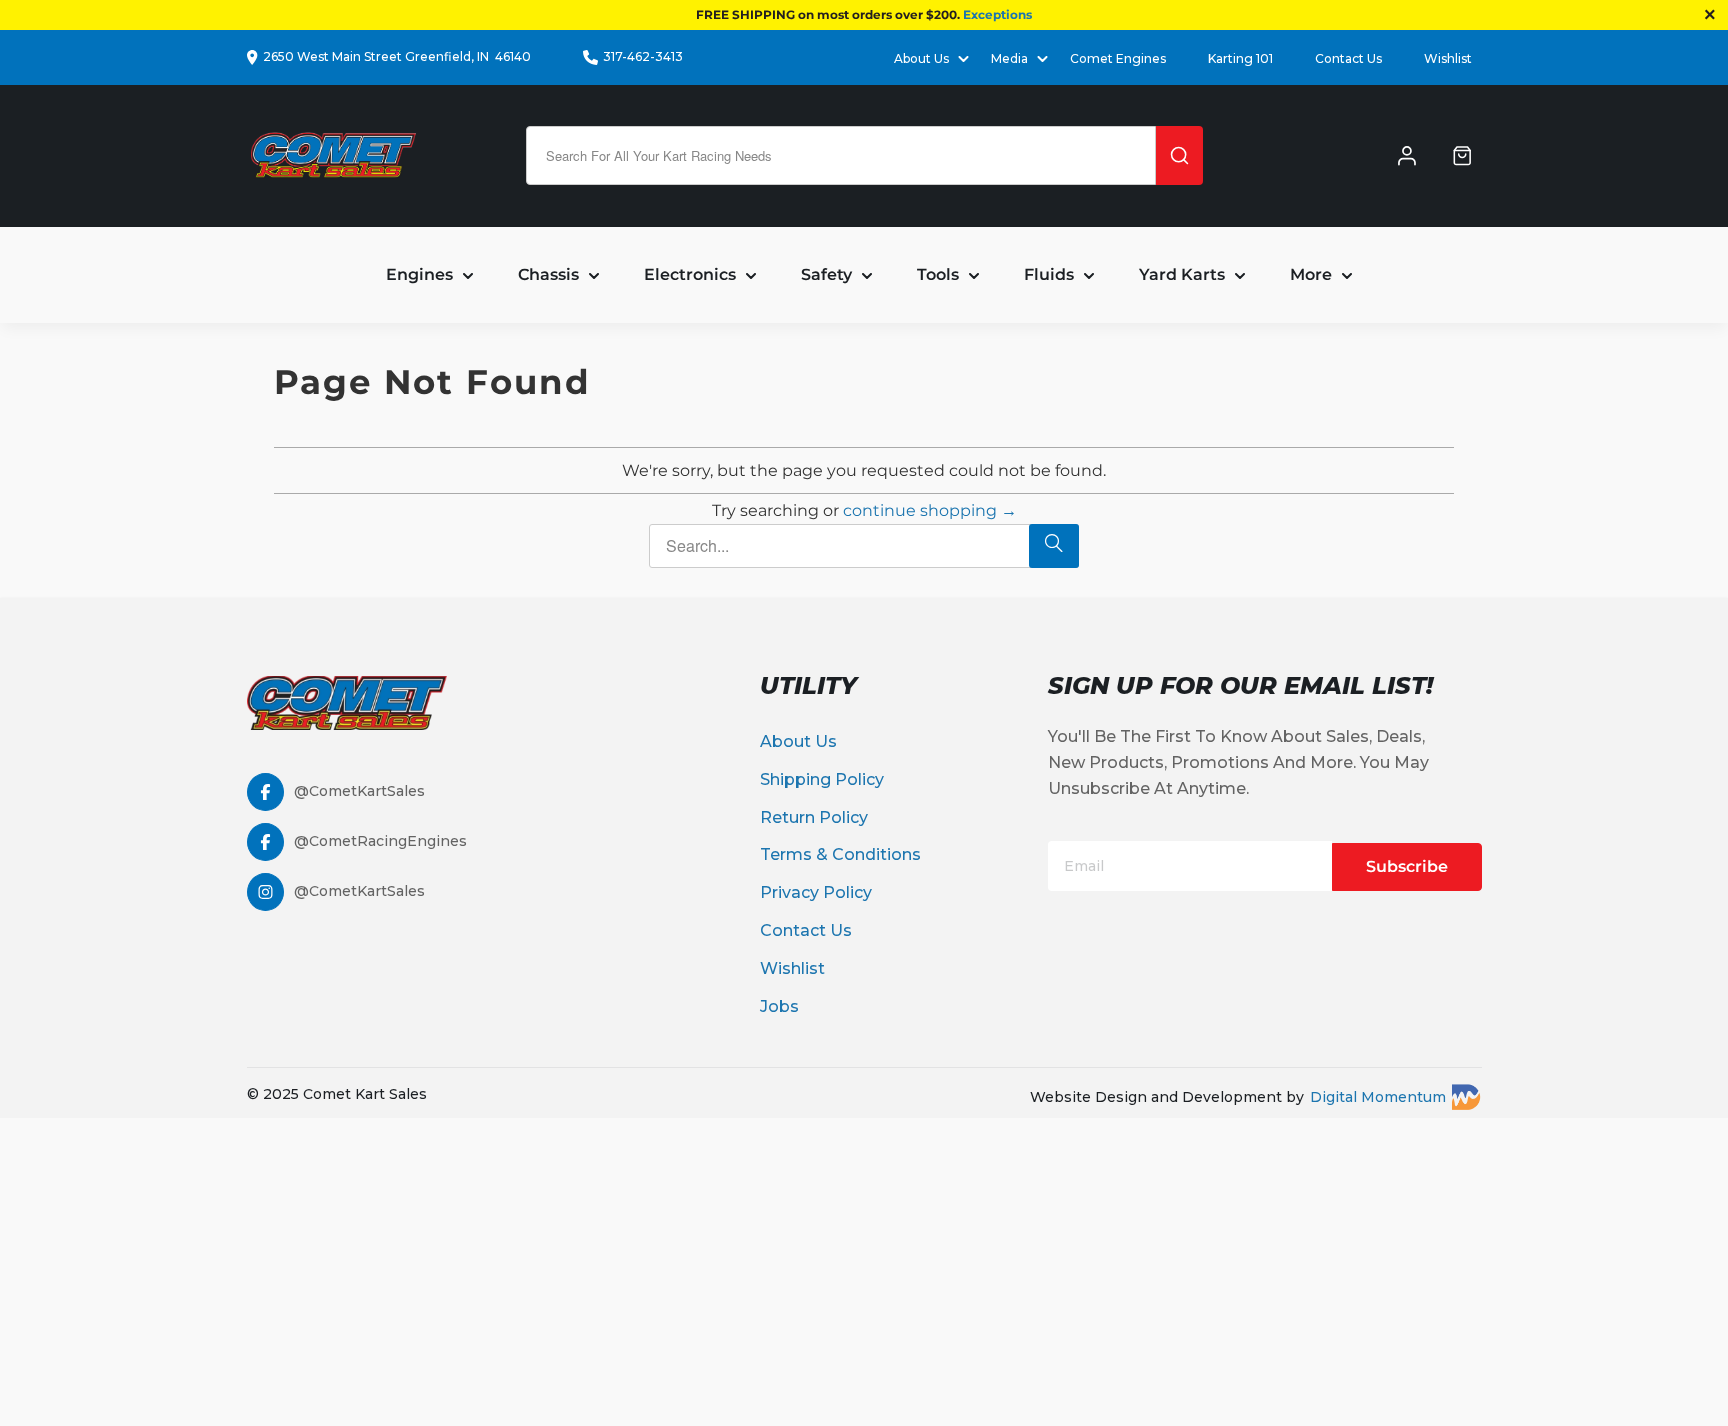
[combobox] (841, 155)
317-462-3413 (643, 56)
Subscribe (1407, 866)
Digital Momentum (1378, 1097)
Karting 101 (1240, 58)
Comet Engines (1118, 58)
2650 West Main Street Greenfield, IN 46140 (397, 56)
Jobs (779, 1006)
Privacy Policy (816, 892)
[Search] (1179, 155)
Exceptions (997, 14)
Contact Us (1348, 58)
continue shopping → (930, 510)
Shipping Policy (822, 779)
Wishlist (1448, 58)
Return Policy (814, 817)
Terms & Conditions (840, 854)
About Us (798, 741)
